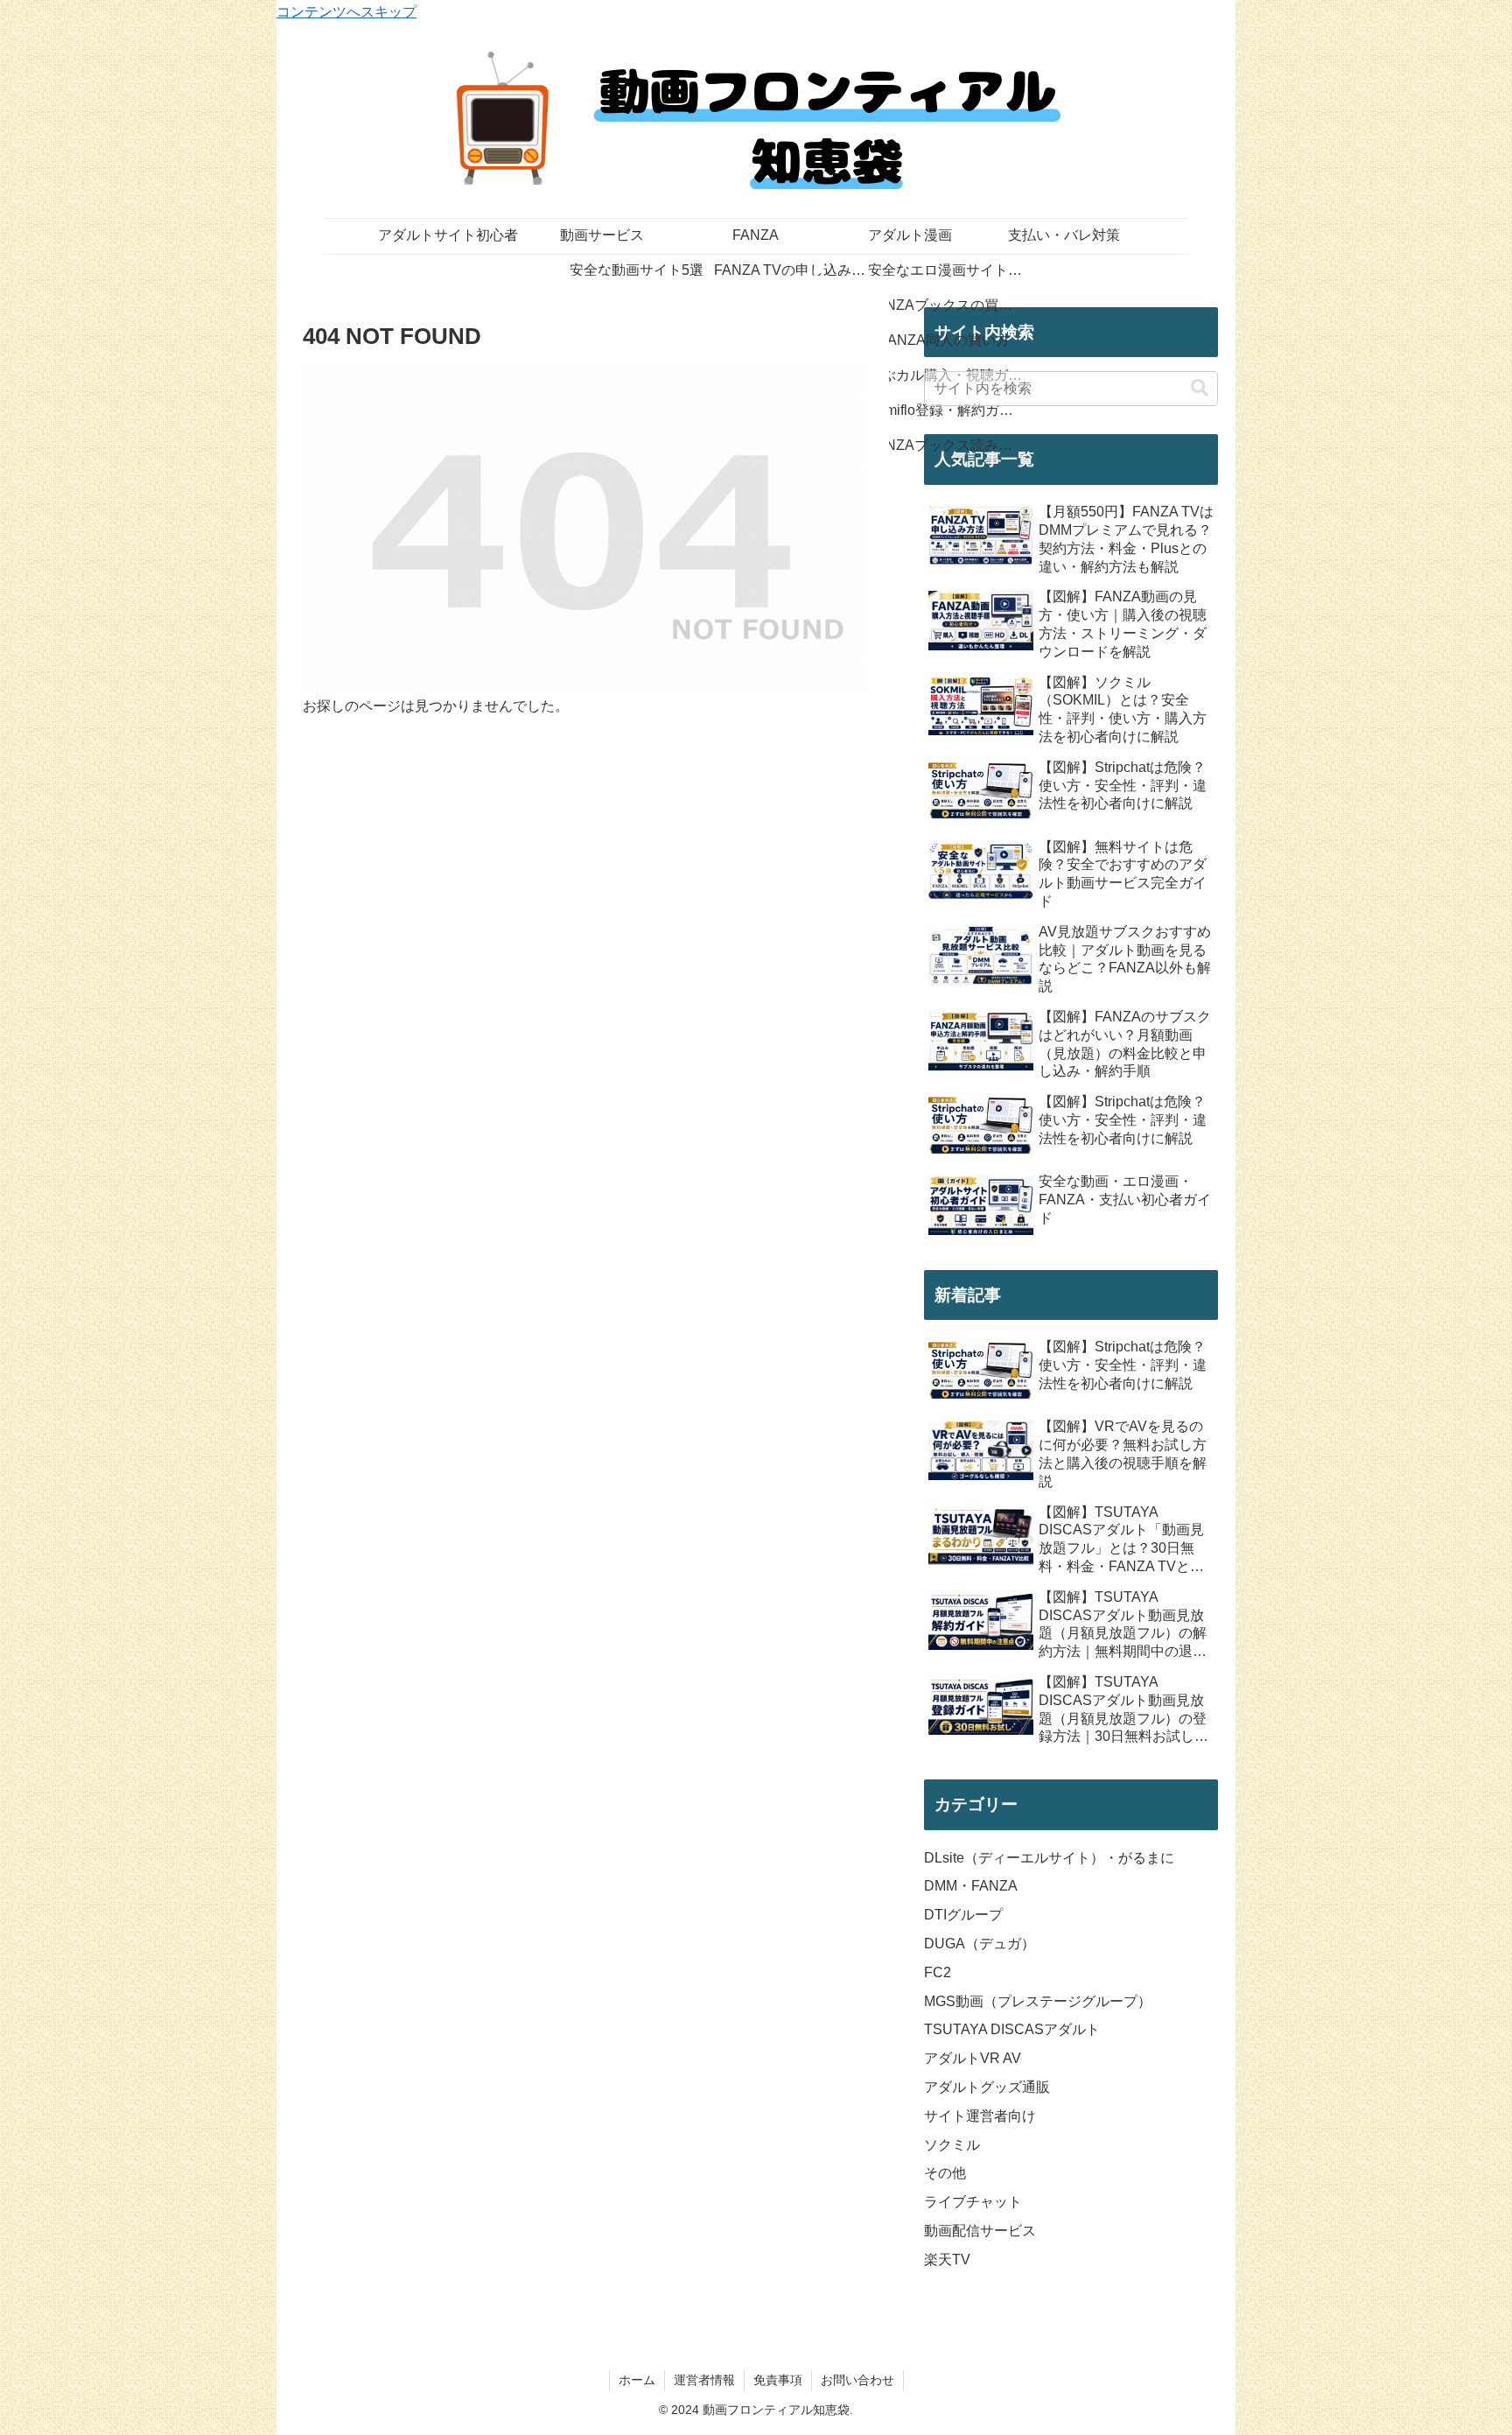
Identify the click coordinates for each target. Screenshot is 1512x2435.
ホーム (637, 2380)
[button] (1200, 388)
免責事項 (778, 2380)
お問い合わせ (857, 2380)
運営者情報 (704, 2380)
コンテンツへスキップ (346, 12)
